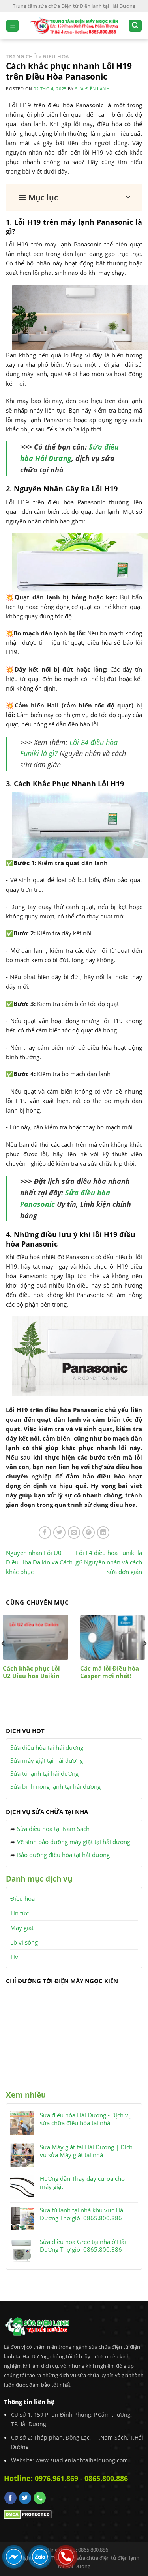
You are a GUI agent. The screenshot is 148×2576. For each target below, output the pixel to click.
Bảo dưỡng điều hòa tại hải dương (63, 1855)
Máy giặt (22, 1928)
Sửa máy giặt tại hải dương (47, 1760)
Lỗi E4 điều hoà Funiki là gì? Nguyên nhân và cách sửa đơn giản (109, 1562)
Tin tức (20, 1913)
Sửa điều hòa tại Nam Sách (53, 1829)
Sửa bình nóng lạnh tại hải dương (55, 1786)
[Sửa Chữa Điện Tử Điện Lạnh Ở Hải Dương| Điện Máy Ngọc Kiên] (74, 25)
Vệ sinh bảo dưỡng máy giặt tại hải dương (74, 1842)
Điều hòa (22, 1898)
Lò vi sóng (24, 1942)
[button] (74, 198)
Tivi (15, 1957)
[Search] (135, 26)
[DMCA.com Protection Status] (28, 2514)
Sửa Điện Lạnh (92, 89)
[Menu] (12, 26)
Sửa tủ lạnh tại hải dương (44, 1773)
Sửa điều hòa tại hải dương (47, 1747)
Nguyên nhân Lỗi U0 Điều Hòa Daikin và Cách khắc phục (39, 1562)
